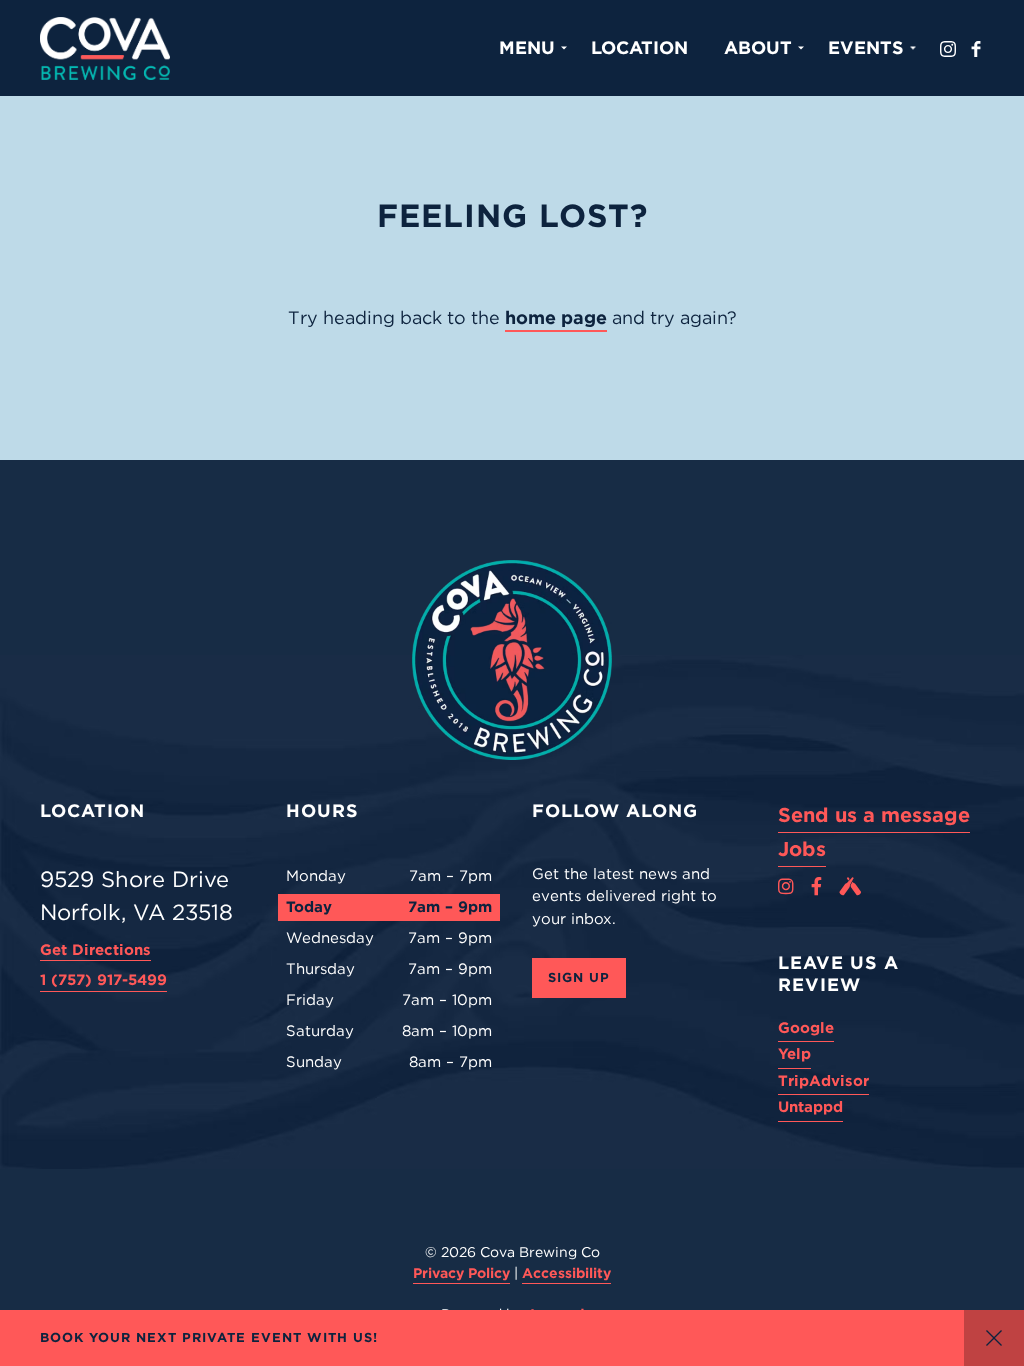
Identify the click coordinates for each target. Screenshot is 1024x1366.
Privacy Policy (461, 1273)
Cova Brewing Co (105, 48)
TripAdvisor (823, 1081)
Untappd (810, 1107)
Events (866, 47)
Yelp (794, 1054)
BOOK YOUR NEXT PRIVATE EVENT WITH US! (209, 1337)
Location (639, 47)
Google (806, 1028)
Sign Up (579, 977)
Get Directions (95, 950)
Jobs (802, 849)
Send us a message (874, 815)
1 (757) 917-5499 (103, 980)
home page (556, 317)
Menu (527, 47)
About (758, 47)
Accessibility (566, 1273)
